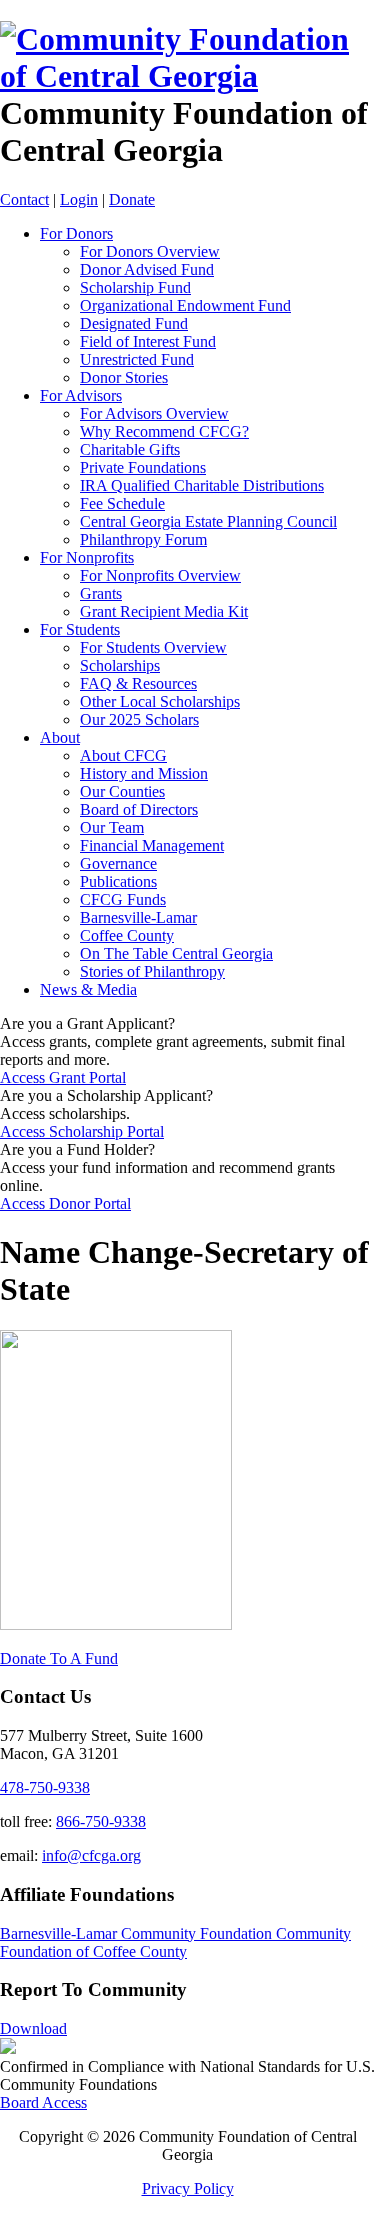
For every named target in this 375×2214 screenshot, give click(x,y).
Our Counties (122, 791)
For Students (80, 629)
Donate (132, 199)
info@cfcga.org (91, 1855)
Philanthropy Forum (143, 539)
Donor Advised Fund (147, 269)
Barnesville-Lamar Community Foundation (138, 1933)
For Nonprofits (87, 557)
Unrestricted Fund (137, 359)
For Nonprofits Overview (160, 575)
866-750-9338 (101, 1821)
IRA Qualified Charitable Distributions (202, 485)
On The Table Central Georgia (176, 953)
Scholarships (120, 665)
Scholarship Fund (135, 287)
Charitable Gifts (130, 449)
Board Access (43, 2102)
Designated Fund (134, 323)
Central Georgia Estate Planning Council (208, 521)
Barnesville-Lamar (138, 917)
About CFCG (123, 755)
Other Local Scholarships (160, 701)
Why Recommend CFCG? (164, 431)
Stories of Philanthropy (152, 971)
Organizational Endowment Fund (185, 305)
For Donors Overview (150, 251)
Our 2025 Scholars (139, 719)
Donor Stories (124, 377)
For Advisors (81, 395)
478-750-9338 (45, 1787)
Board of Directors (139, 809)
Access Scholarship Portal (82, 1131)
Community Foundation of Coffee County (175, 1942)
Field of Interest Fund (148, 341)
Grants (101, 593)
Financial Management (152, 845)
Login (79, 199)
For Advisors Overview (154, 413)
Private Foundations (143, 467)
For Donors (76, 233)
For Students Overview (153, 647)
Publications (118, 881)
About (60, 737)
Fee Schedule (122, 503)
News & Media (88, 989)
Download (33, 2028)
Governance (118, 863)
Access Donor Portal (65, 1203)
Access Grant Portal (63, 1077)
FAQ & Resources (138, 683)
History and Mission (144, 773)
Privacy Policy (188, 2188)
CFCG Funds (123, 899)
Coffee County (127, 935)
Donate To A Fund (59, 1658)
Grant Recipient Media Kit (164, 611)
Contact (24, 199)
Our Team (112, 827)
